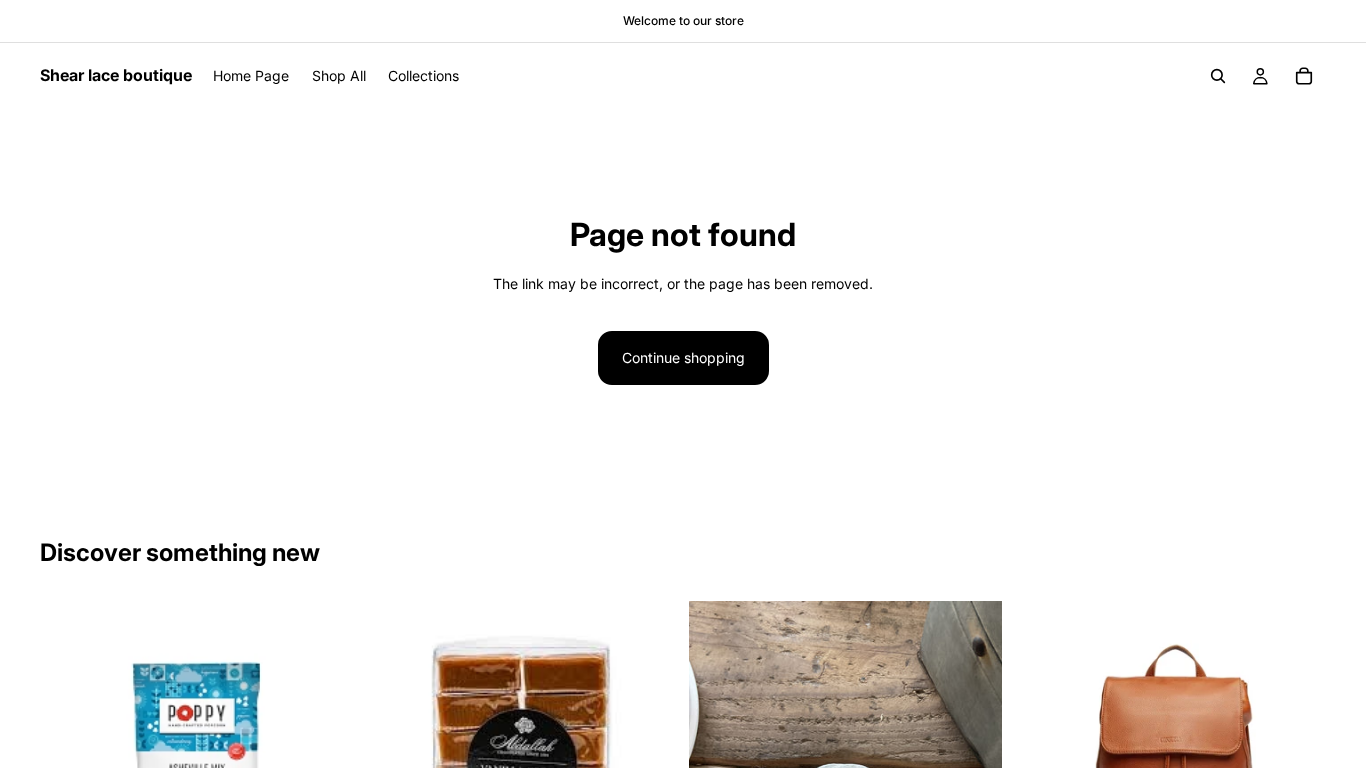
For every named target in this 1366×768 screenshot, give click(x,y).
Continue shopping (683, 357)
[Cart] (1304, 76)
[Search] (1218, 76)
